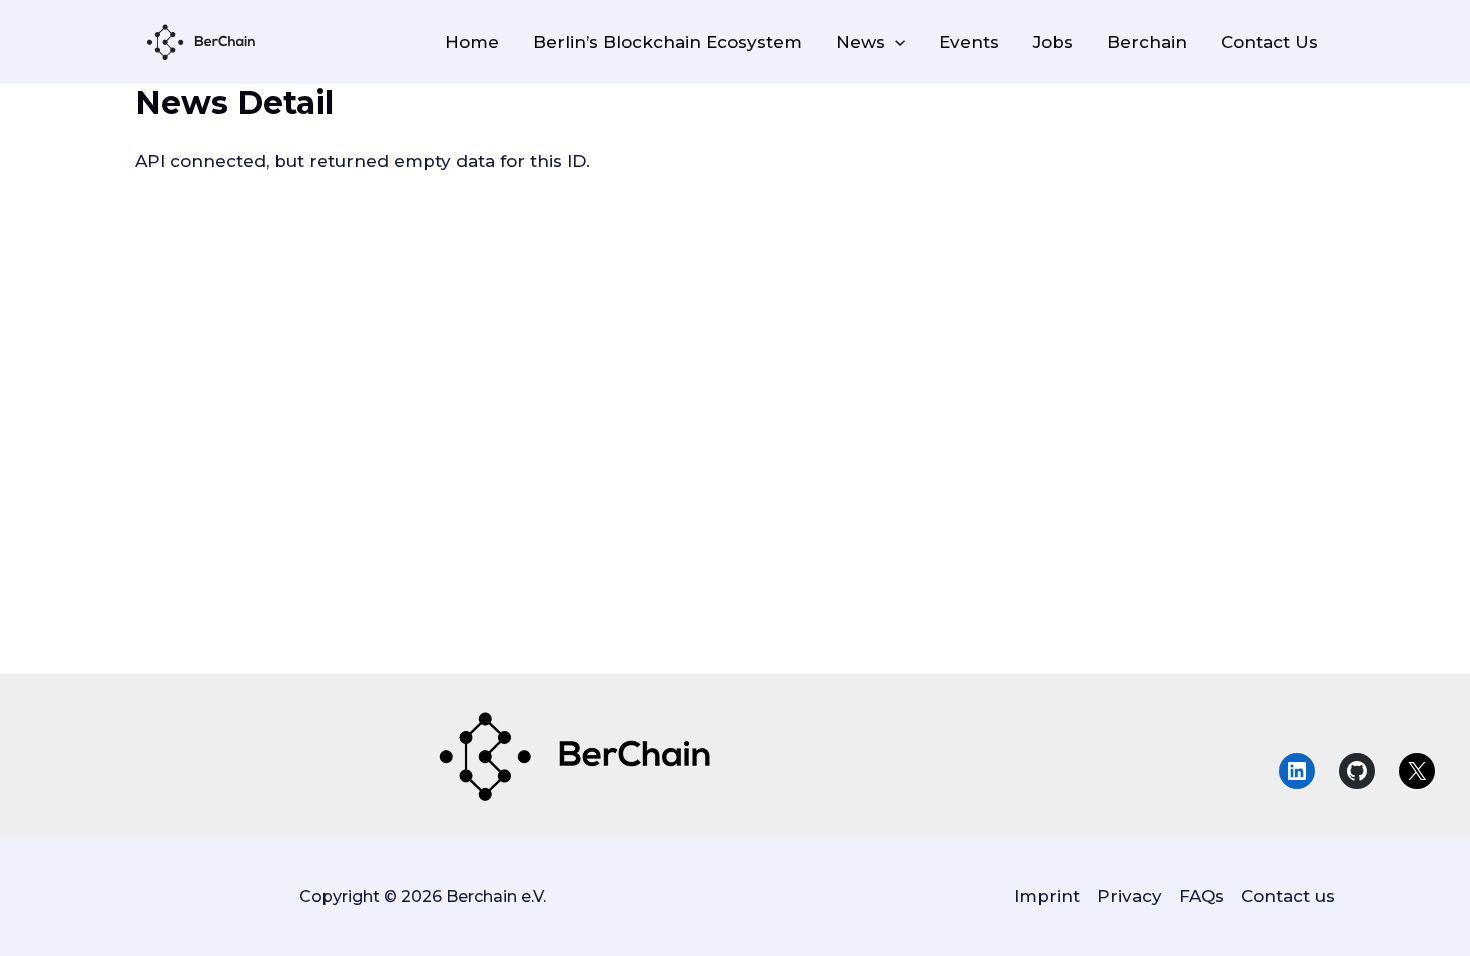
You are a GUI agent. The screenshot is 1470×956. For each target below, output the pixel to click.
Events (969, 42)
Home (472, 42)
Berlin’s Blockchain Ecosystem (667, 42)
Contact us (1288, 896)
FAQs (1201, 896)
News (860, 42)
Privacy (1129, 896)
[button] (895, 42)
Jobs (1053, 42)
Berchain (1147, 42)
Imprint (1047, 896)
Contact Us (1269, 42)
